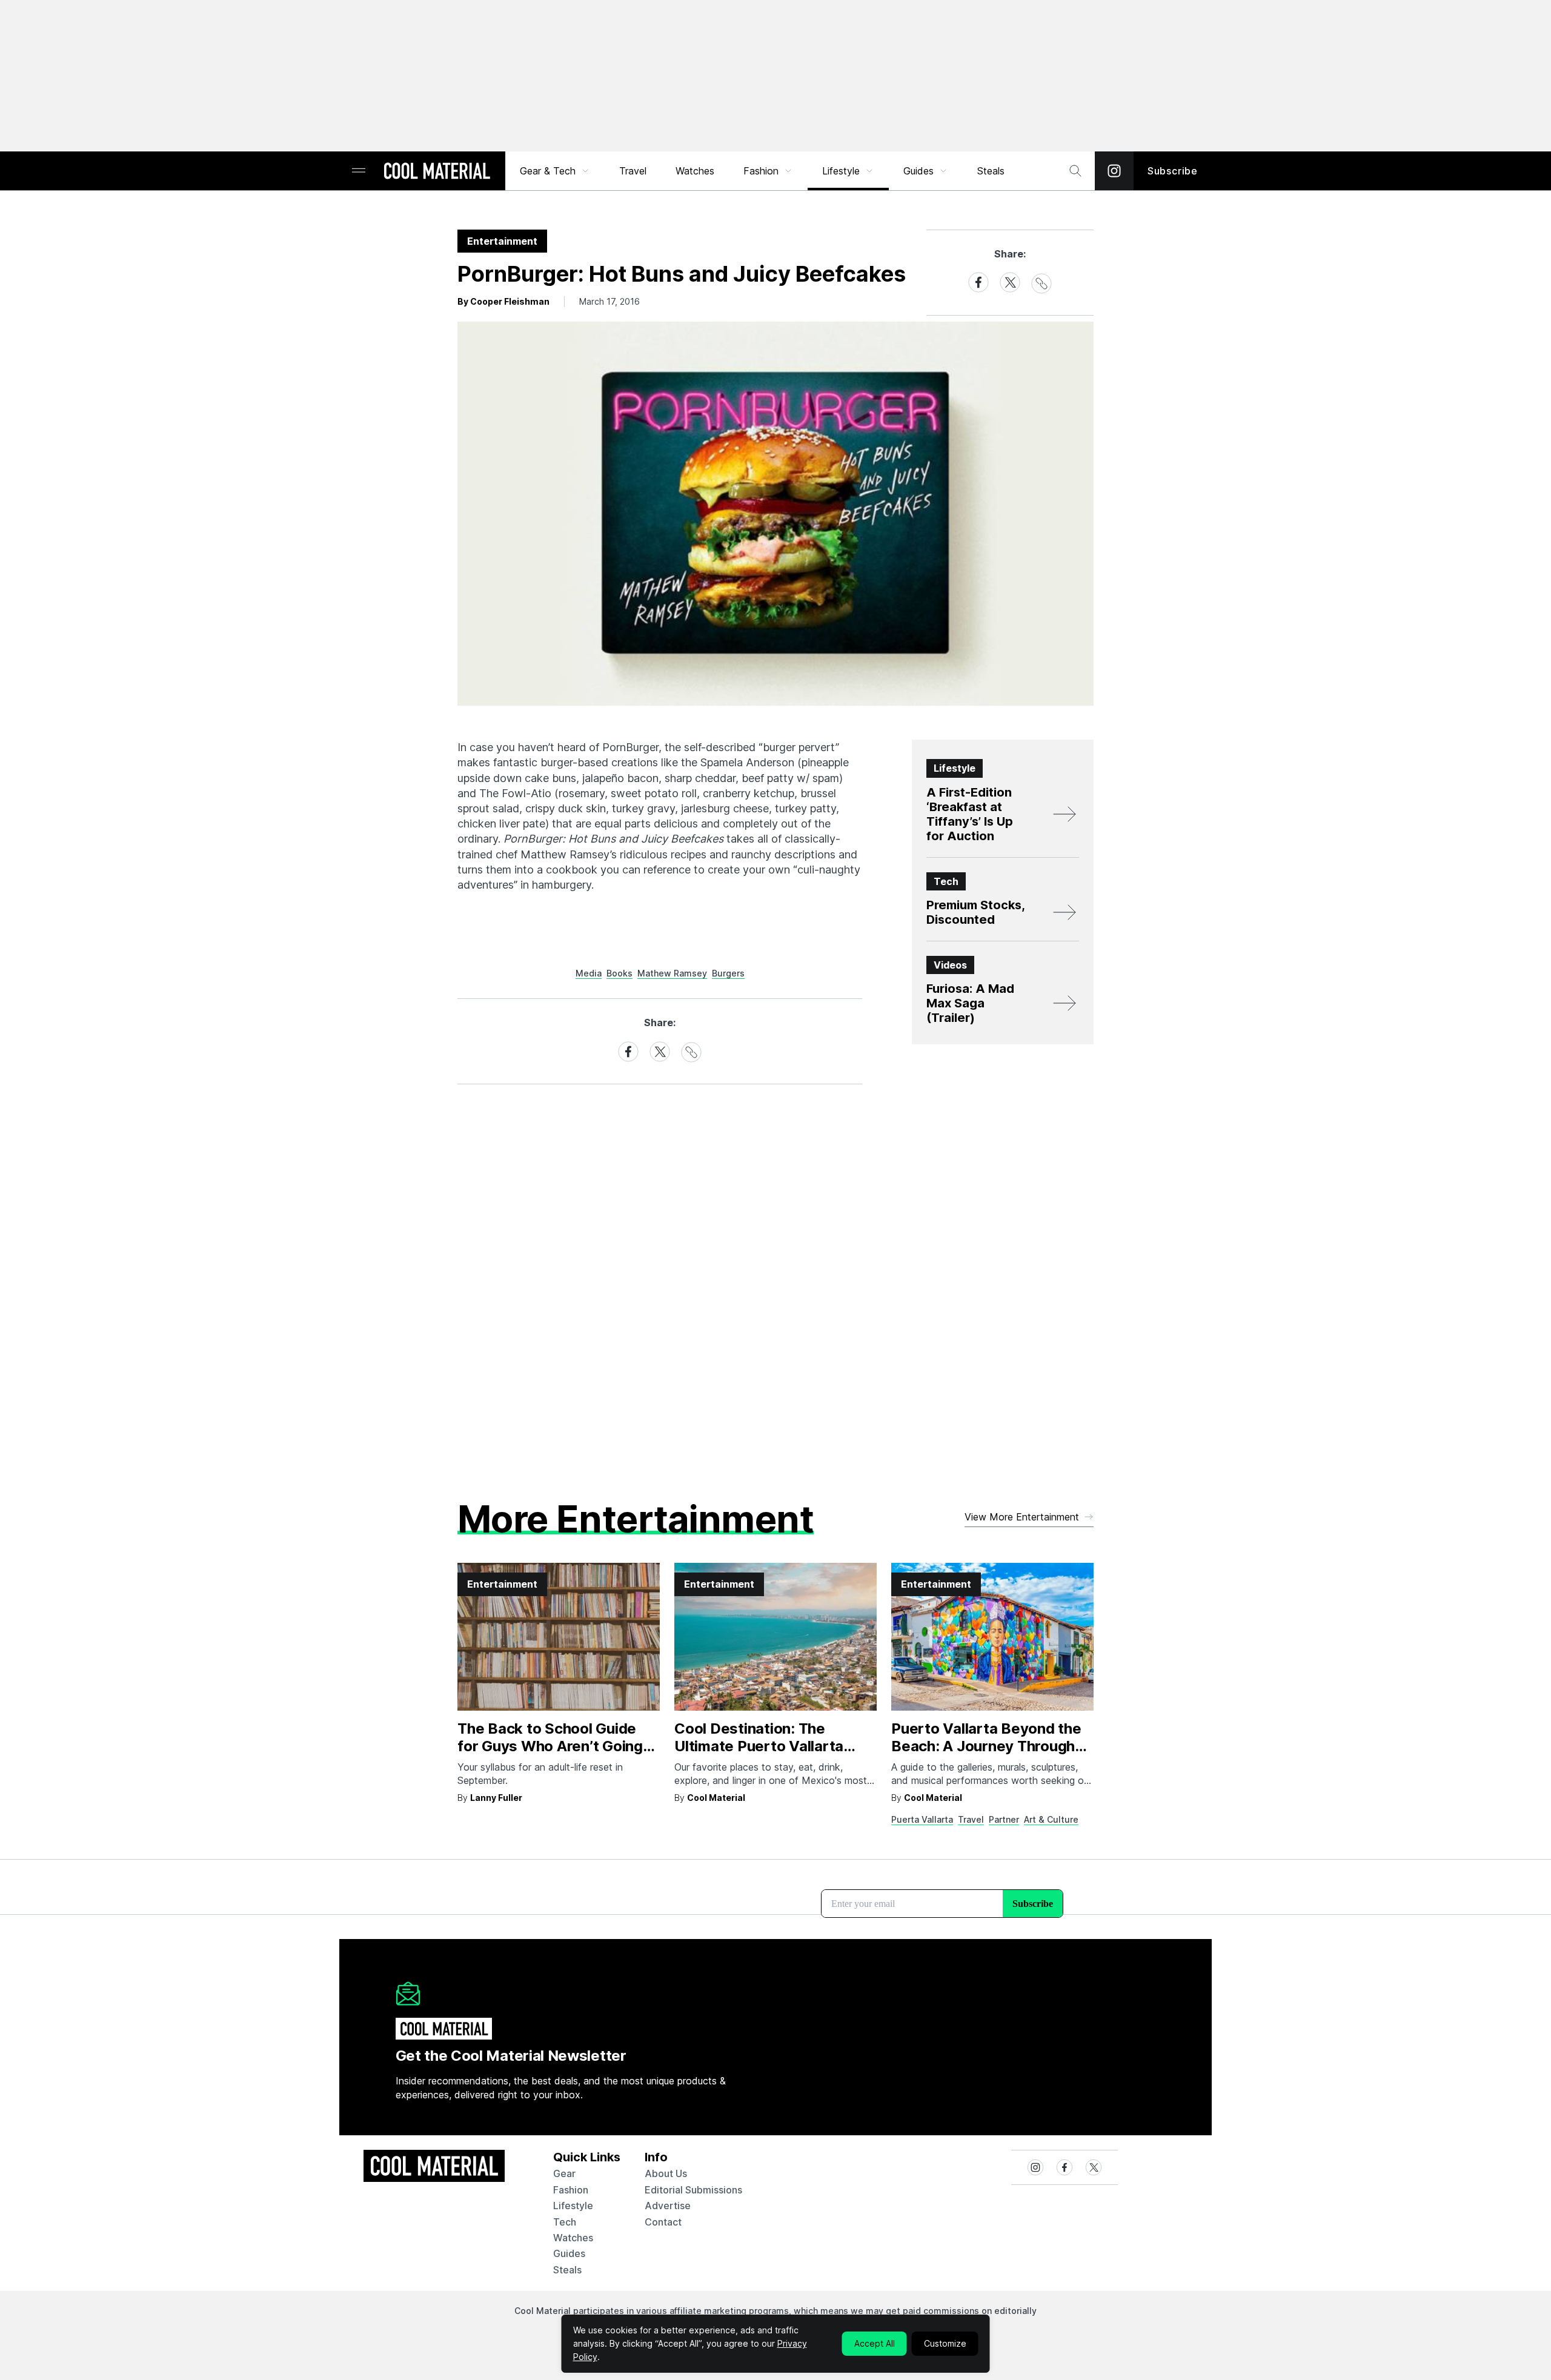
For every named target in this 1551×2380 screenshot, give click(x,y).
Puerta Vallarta (922, 1819)
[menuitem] (555, 171)
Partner (1004, 1819)
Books (619, 973)
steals (991, 171)
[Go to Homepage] (437, 172)
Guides (918, 171)
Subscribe (1173, 171)
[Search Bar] (1075, 171)
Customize (945, 2343)
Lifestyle (841, 171)
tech (565, 2222)
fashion (571, 2190)
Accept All (875, 2343)
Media (589, 973)
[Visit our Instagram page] (1114, 171)
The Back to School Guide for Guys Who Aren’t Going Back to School (550, 1746)
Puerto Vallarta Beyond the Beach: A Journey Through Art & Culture (986, 1746)
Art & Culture (1051, 1819)
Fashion (761, 171)
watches (573, 2238)
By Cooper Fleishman (503, 301)
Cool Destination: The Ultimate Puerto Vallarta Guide (759, 1746)
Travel (633, 171)
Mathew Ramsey (672, 973)
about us (666, 2173)
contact (663, 2222)
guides (569, 2253)
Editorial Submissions (693, 2190)
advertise (668, 2206)
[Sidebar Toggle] (359, 171)
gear (564, 2173)
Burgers (728, 973)
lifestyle (573, 2206)
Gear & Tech (548, 171)
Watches (695, 171)
